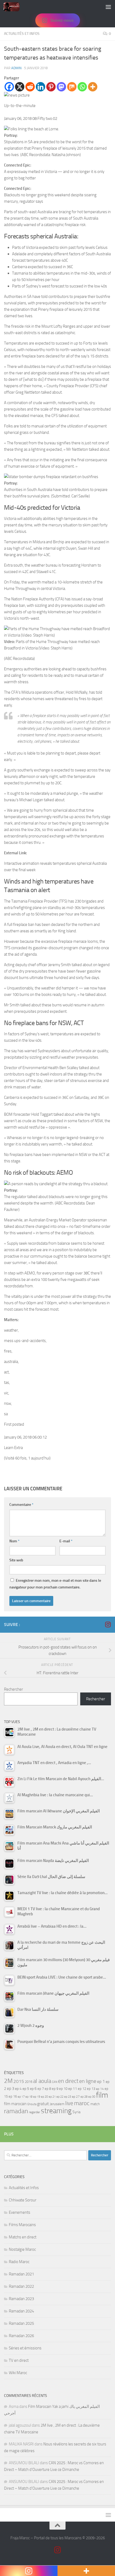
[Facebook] (9, 87)
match (95, 2104)
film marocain (15, 2104)
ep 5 (26, 2089)
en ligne (88, 2081)
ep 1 (101, 2081)
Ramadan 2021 (21, 2274)
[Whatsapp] (82, 87)
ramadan (16, 2111)
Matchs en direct (23, 2237)
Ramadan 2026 (21, 2336)
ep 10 (63, 2089)
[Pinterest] (51, 87)
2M (8, 2081)
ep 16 (13, 2096)
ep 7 (41, 2089)
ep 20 (44, 2097)
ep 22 (60, 2097)
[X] (20, 87)
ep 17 (21, 2097)
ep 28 (84, 2097)
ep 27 (76, 2097)
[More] (93, 87)
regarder (34, 2112)
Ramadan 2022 (21, 2286)
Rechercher (14, 1689)
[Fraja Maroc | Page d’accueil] (14, 7)
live (69, 2103)
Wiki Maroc (18, 2373)
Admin (16, 68)
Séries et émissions (25, 2348)
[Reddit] (30, 87)
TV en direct (19, 2360)
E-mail (66, 1541)
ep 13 (91, 2089)
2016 (29, 2082)
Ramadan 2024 (21, 2311)
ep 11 (73, 2089)
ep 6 (33, 2089)
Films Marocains (22, 2225)
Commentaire (21, 1505)
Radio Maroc (19, 2262)
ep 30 (92, 2097)
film (102, 2095)
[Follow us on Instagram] (108, 1624)
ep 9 (55, 2089)
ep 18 (29, 2097)
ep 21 (52, 2097)
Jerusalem (57, 2104)
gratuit (43, 2104)
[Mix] (72, 87)
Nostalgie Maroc (22, 2249)
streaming (56, 2111)
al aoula (42, 2081)
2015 (19, 2081)
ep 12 (82, 2089)
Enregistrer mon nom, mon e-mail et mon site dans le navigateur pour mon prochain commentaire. (55, 1584)
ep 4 (18, 2089)
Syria (76, 2112)
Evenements (20, 2212)
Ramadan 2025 (21, 2323)
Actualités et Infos (22, 34)
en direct (68, 2081)
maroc (82, 2103)
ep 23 (68, 2097)
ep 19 (37, 2097)
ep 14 (100, 2089)
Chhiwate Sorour (23, 2200)
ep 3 (11, 2089)
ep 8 (48, 2089)
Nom (14, 1541)
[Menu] (108, 7)
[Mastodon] (61, 87)
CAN (55, 2082)
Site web (16, 1560)
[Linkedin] (41, 87)
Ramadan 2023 (21, 2299)
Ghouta (32, 2104)
